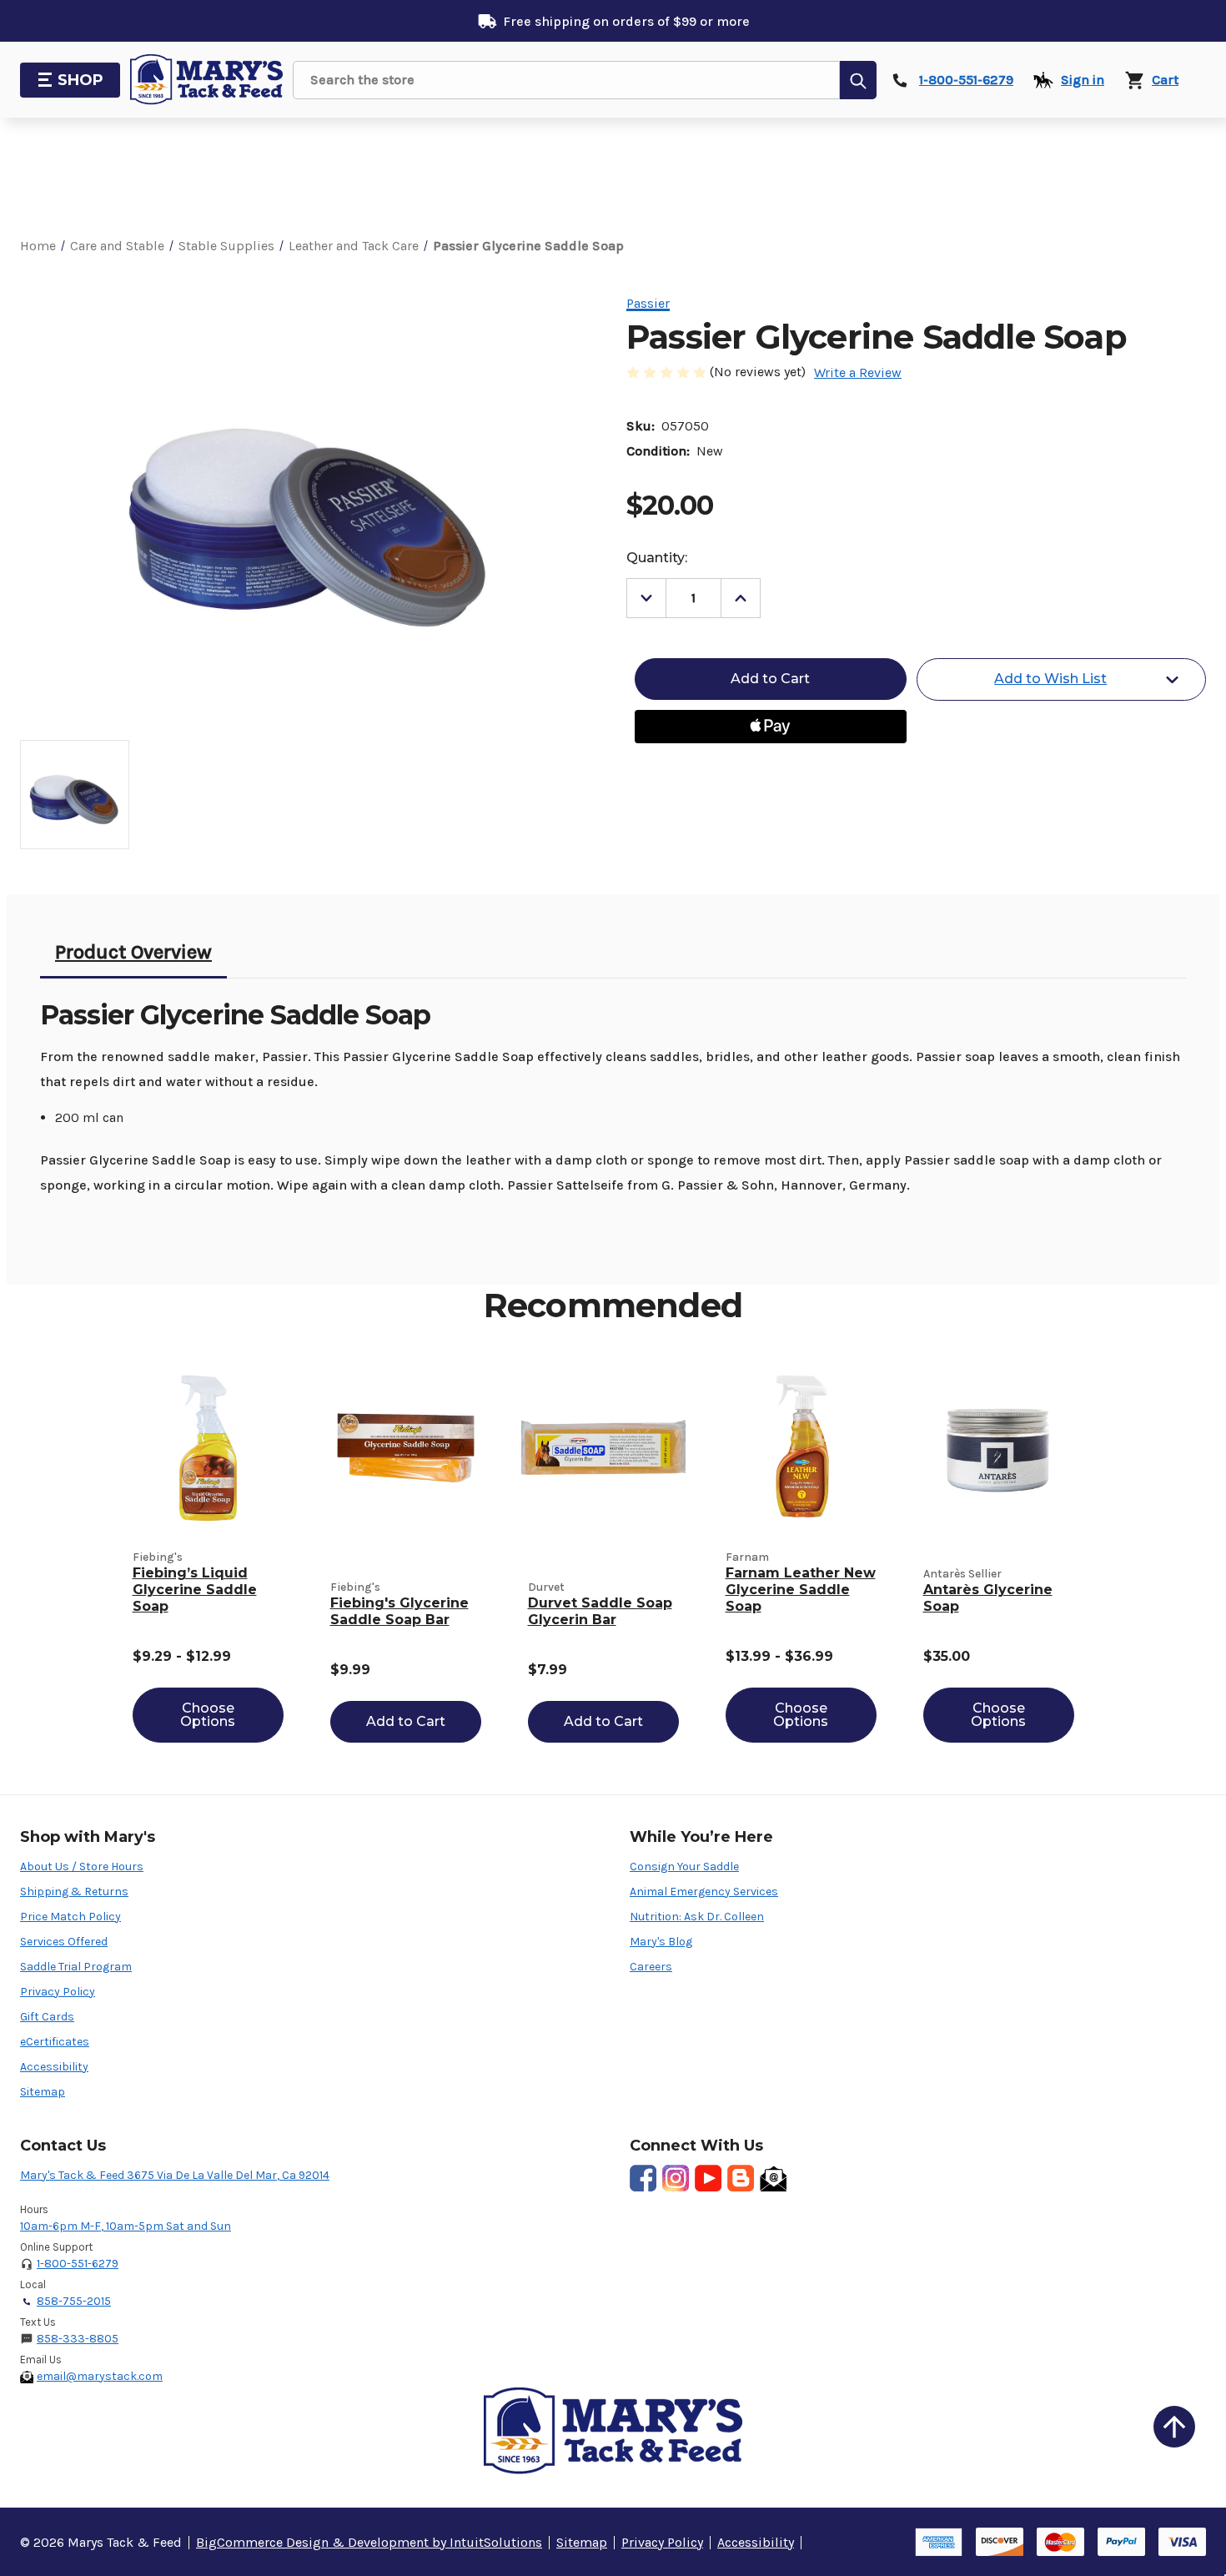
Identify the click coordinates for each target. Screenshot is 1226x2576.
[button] (1174, 2427)
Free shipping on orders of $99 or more (626, 21)
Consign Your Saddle (684, 1867)
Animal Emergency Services (704, 1892)
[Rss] (741, 2178)
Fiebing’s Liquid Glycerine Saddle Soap (195, 1590)
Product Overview (133, 952)
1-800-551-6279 (78, 2264)
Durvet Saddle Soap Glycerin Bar (600, 1611)
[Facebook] (643, 2178)
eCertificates (55, 2042)
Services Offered (64, 1942)
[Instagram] (676, 2178)
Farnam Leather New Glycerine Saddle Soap (801, 1590)
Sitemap (43, 2092)
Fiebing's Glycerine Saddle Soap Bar (399, 1611)
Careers (651, 1967)
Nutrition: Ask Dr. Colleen (697, 1917)
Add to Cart (406, 1721)
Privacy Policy (58, 1992)
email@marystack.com (100, 2376)
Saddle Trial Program (76, 1967)
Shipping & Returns (74, 1892)
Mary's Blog (661, 1942)
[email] (773, 2178)
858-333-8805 (78, 2339)
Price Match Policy (70, 1917)
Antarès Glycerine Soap (988, 1598)
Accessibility (54, 2067)
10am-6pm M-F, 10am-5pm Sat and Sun (126, 2226)
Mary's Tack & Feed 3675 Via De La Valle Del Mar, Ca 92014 (175, 2175)
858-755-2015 (74, 2301)
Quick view (208, 1448)
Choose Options (208, 1715)
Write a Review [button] (858, 372)
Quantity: (657, 558)
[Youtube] (708, 2178)
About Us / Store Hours (82, 1867)
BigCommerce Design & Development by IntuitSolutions (369, 2542)
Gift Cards (47, 2017)
